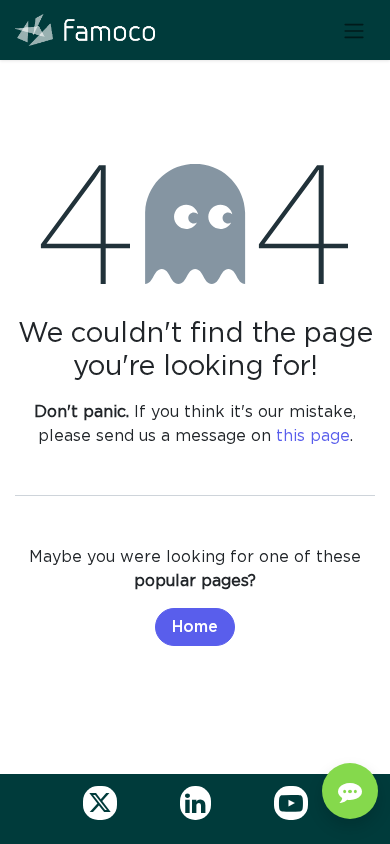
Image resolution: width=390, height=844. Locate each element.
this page (313, 435)
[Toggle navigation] (354, 30)
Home (195, 627)
